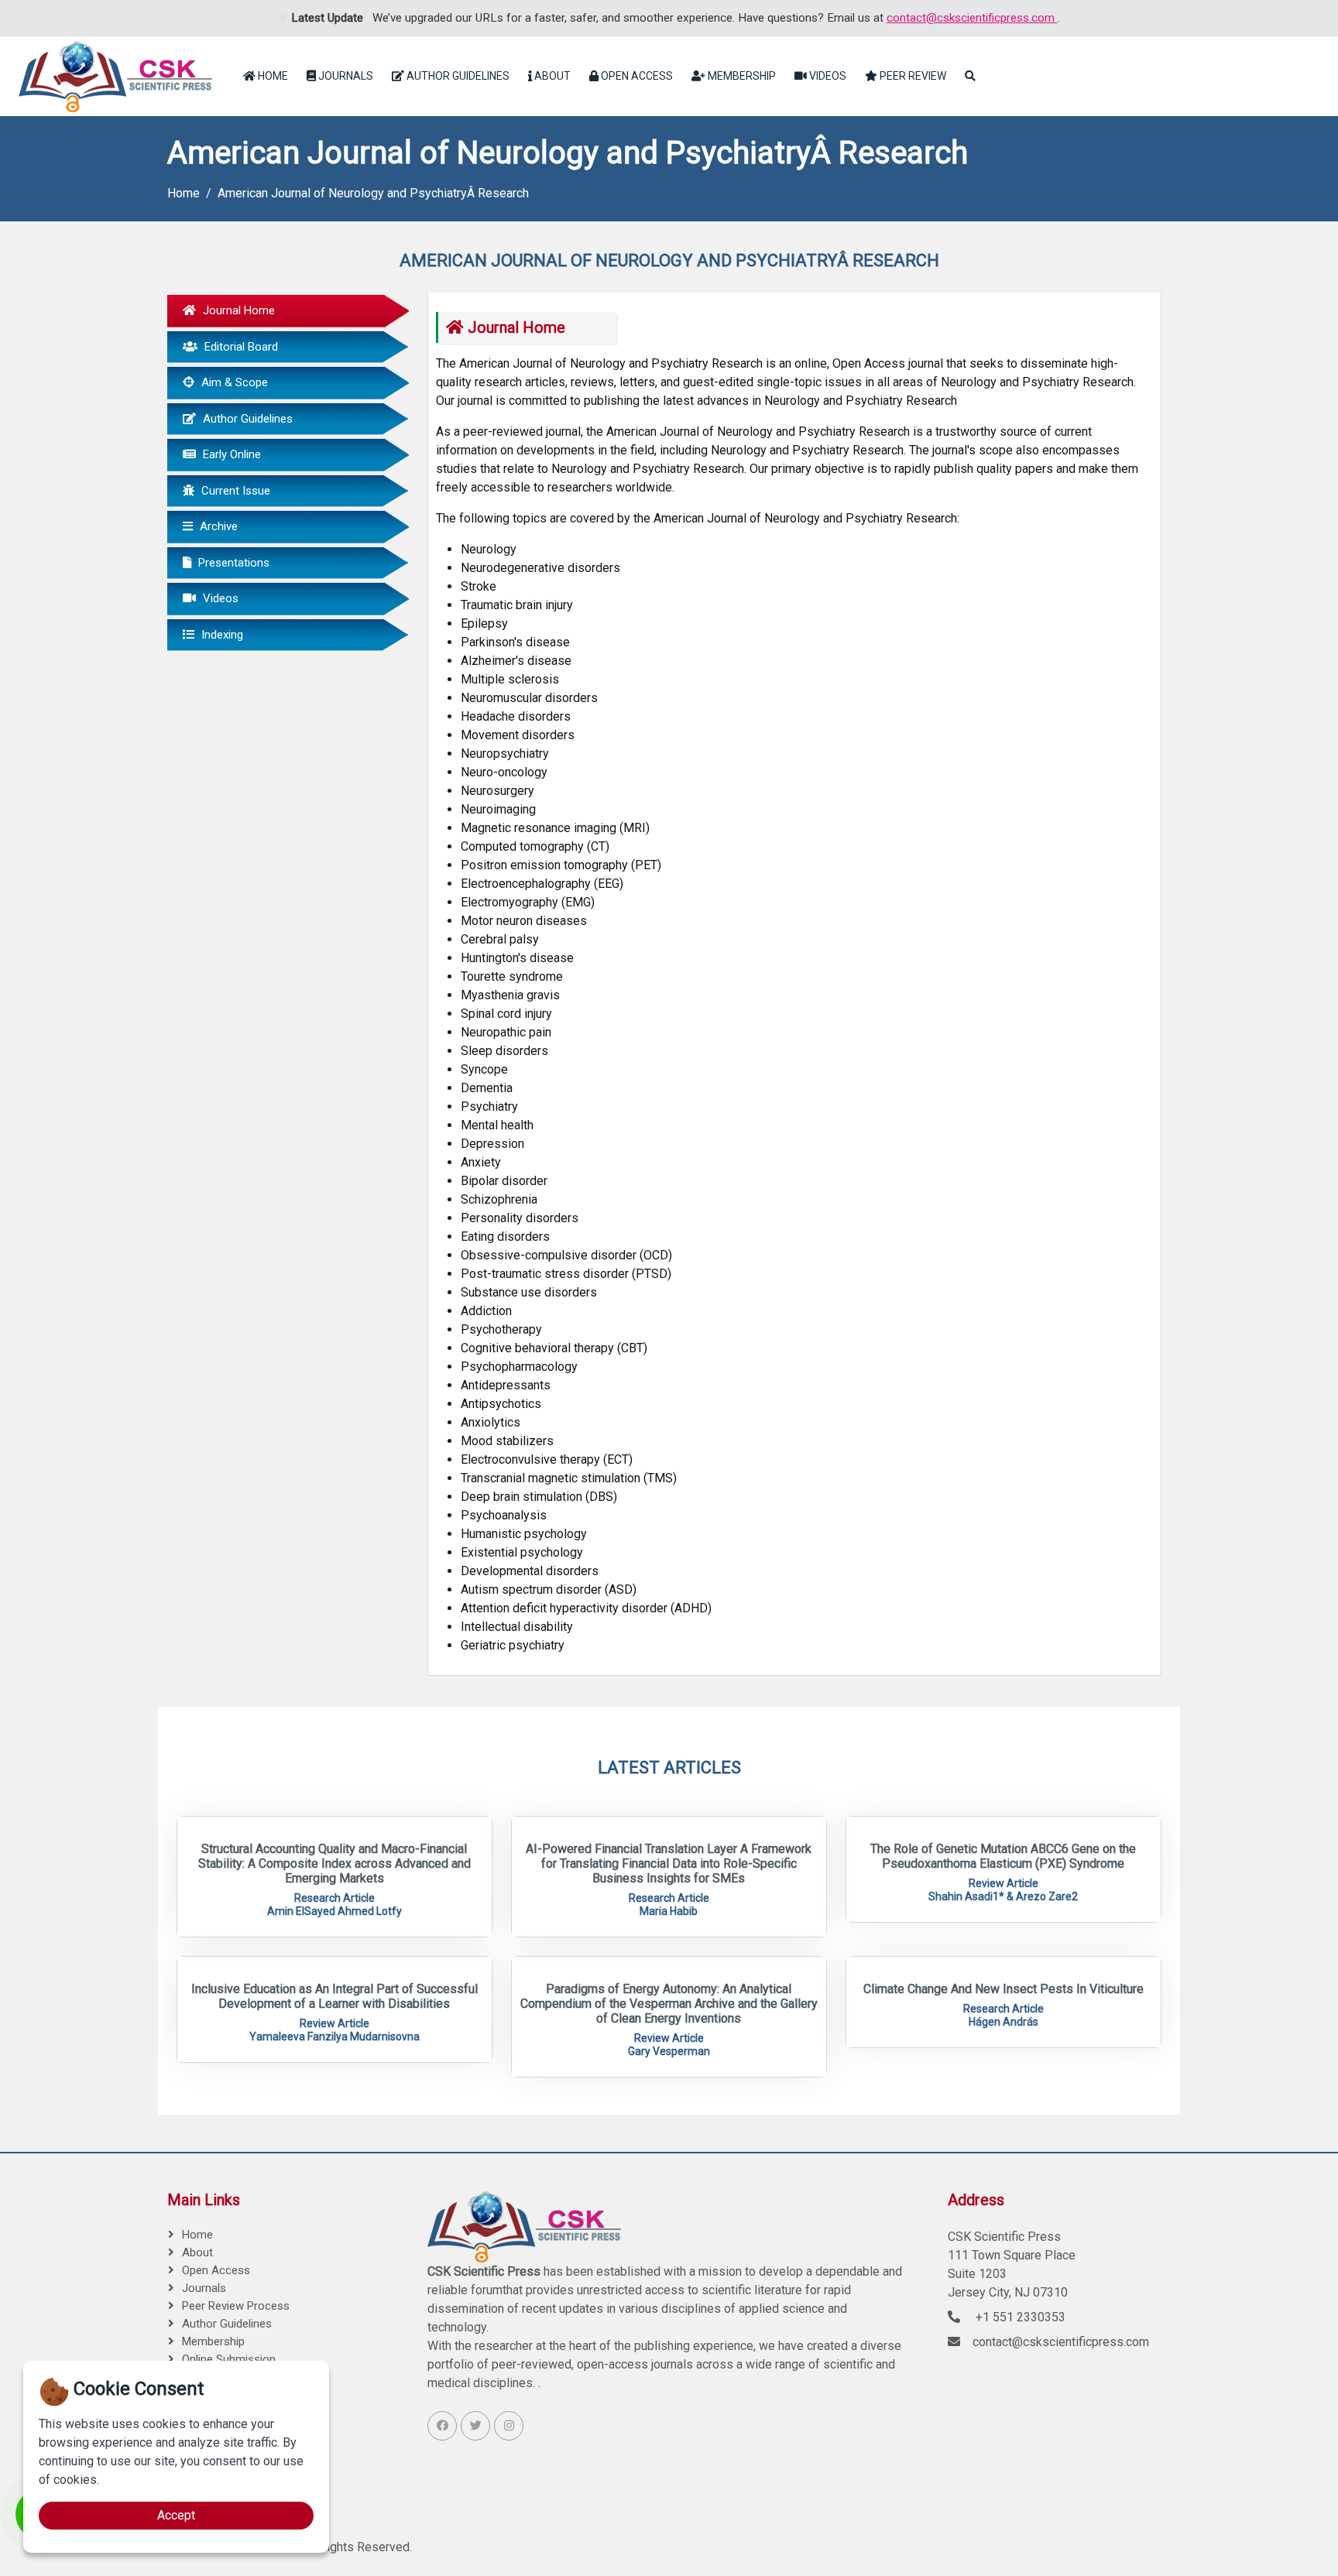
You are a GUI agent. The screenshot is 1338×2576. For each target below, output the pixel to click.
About (551, 76)
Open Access (636, 76)
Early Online (230, 454)
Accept (176, 2515)
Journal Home (237, 310)
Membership (741, 76)
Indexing (221, 635)
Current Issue (234, 491)
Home (272, 76)
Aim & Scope (233, 382)
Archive (217, 526)
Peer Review (912, 76)
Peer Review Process (236, 2306)
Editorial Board (240, 347)
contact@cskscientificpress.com (972, 18)
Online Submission (229, 2359)
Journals (345, 76)
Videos (827, 76)
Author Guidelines (457, 76)
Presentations (232, 563)
